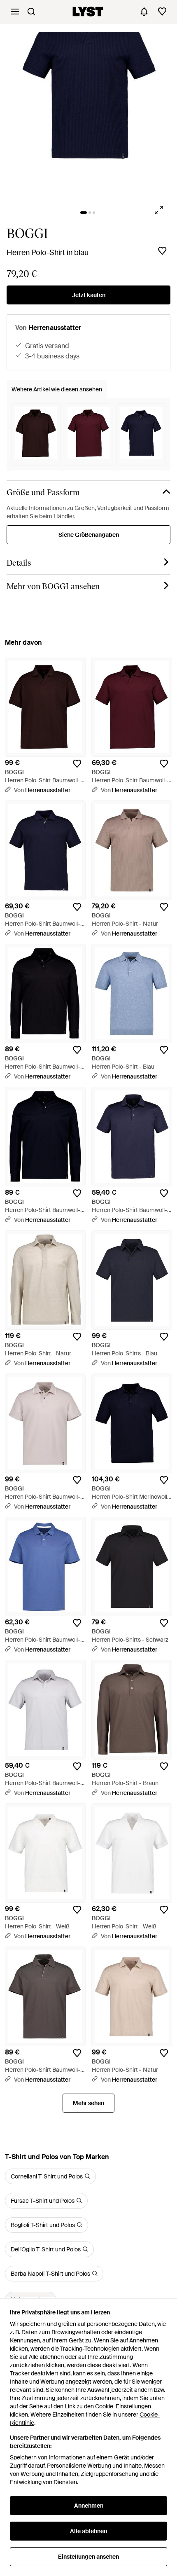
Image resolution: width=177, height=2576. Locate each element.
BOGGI (27, 234)
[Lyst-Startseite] (88, 12)
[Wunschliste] (162, 12)
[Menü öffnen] (15, 12)
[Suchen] (31, 12)
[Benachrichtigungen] (144, 12)
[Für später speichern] (162, 251)
